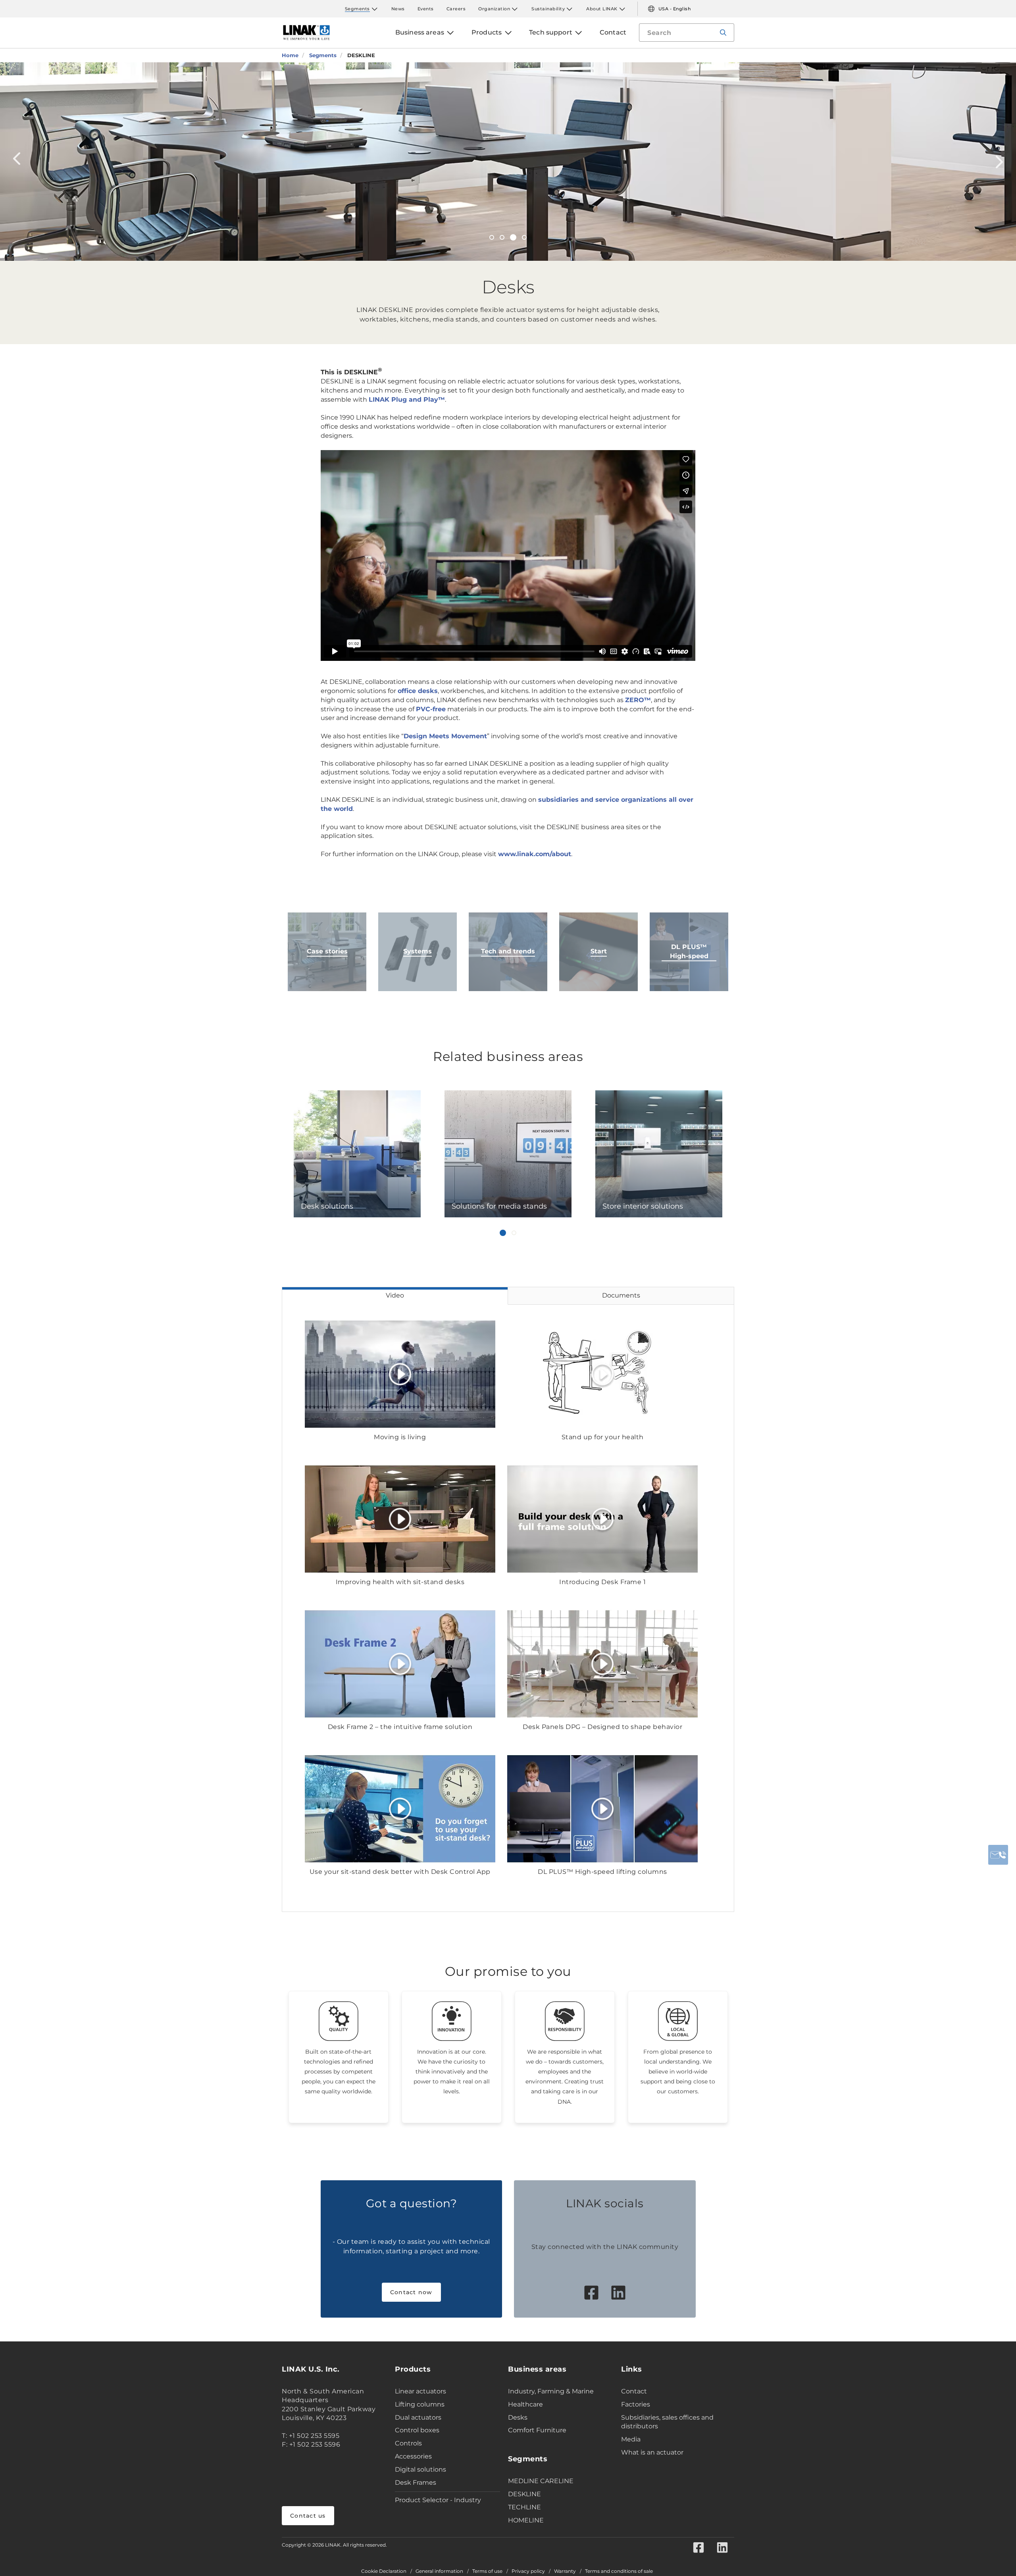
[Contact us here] (998, 1855)
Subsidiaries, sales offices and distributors (667, 2422)
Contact (634, 2391)
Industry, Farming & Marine (551, 2391)
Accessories (413, 2456)
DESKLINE (524, 2494)
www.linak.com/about (535, 854)
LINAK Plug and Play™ (407, 399)
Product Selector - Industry (438, 2500)
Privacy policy (528, 2571)
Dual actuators (418, 2417)
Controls (408, 2443)
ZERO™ (638, 700)
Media (631, 2439)
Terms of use (487, 2571)
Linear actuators (420, 2391)
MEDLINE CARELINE (541, 2481)
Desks (518, 2417)
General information (439, 2571)
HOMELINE (526, 2520)
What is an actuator (652, 2452)
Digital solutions (420, 2469)
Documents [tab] (621, 1295)
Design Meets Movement (445, 736)
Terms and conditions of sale (619, 2571)
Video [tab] (395, 1295)
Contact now (411, 2292)
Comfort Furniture (537, 2430)
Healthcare (525, 2404)
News (398, 9)
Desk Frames (416, 2483)
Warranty (565, 2571)
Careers (456, 9)
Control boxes (417, 2430)
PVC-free (431, 709)
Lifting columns (420, 2404)
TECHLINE (524, 2507)
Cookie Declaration (384, 2571)
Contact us (308, 2516)
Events (426, 9)
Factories (636, 2404)
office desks (418, 691)
